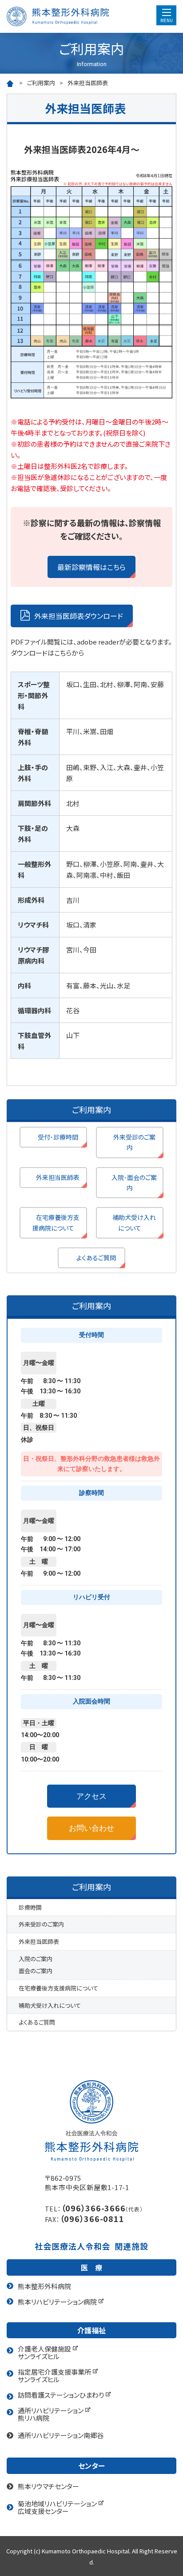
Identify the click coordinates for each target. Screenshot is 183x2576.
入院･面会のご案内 (134, 1182)
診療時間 (30, 1907)
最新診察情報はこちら (91, 567)
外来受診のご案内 (134, 1142)
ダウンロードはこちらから (47, 653)
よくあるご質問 (96, 1258)
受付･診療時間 (58, 1137)
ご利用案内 (41, 83)
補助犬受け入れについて (134, 1222)
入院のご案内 (36, 1959)
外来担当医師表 (58, 1177)
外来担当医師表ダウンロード (79, 616)
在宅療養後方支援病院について (56, 1222)
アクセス (91, 1796)
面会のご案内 (36, 1971)
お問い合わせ (91, 1828)
